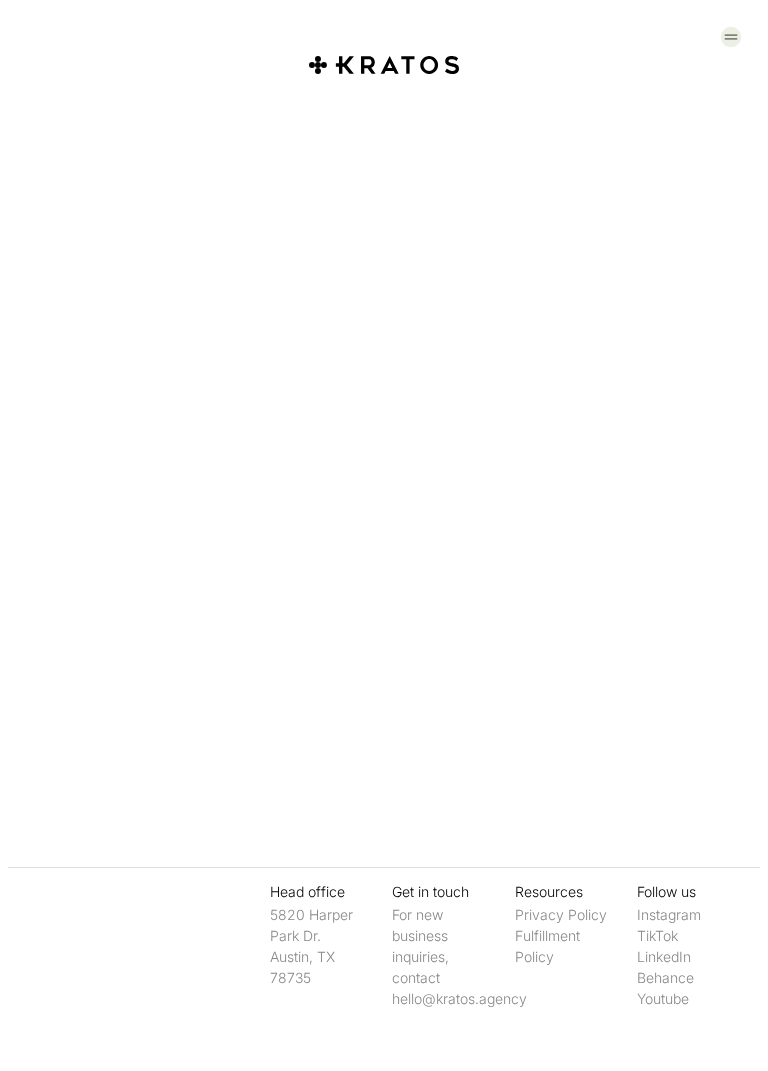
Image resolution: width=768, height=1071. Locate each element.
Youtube (663, 998)
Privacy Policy (561, 914)
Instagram (669, 914)
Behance (665, 977)
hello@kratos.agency (459, 998)
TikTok (657, 935)
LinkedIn (664, 956)
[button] (731, 38)
